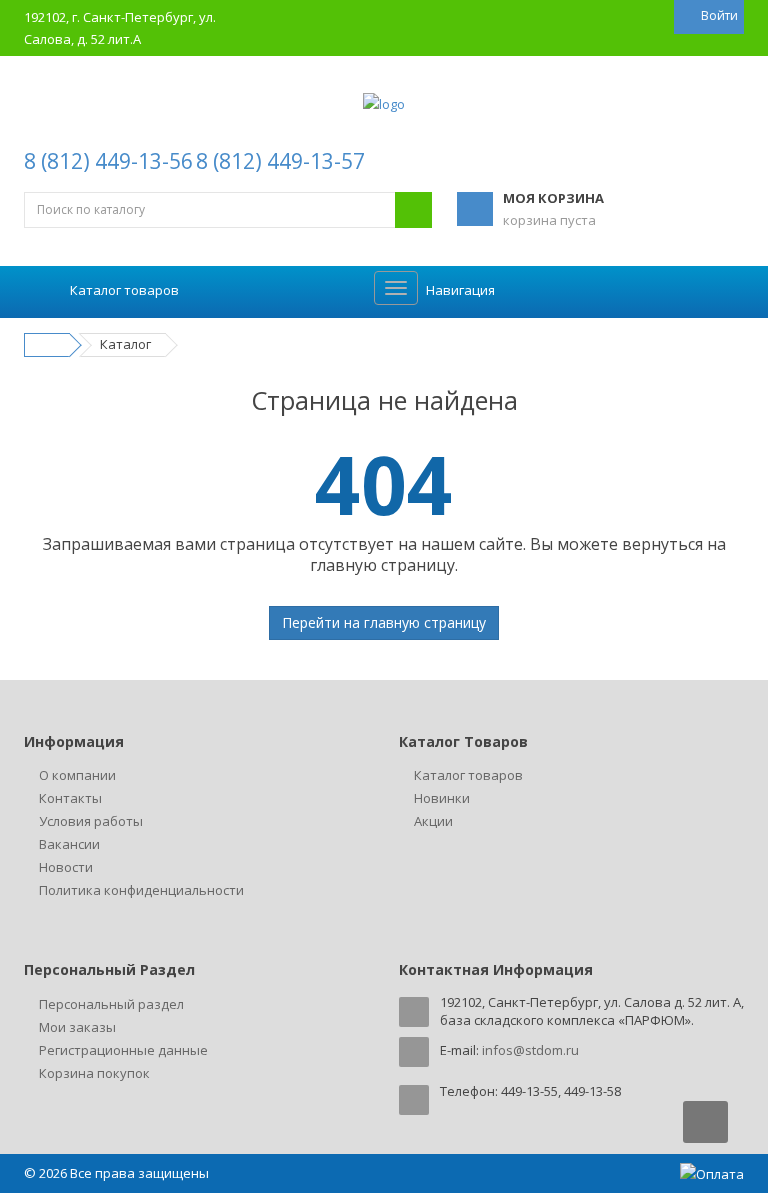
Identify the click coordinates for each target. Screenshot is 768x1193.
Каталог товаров (468, 775)
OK (486, 1141)
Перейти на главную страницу (384, 622)
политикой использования (510, 1081)
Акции (433, 821)
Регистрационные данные (123, 1050)
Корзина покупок (94, 1073)
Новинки (442, 798)
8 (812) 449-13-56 (108, 161)
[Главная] (50, 344)
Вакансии (69, 844)
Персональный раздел (111, 1004)
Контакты (70, 798)
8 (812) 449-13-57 (280, 161)
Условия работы (91, 821)
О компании (77, 775)
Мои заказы (77, 1027)
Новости (66, 867)
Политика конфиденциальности (141, 890)
